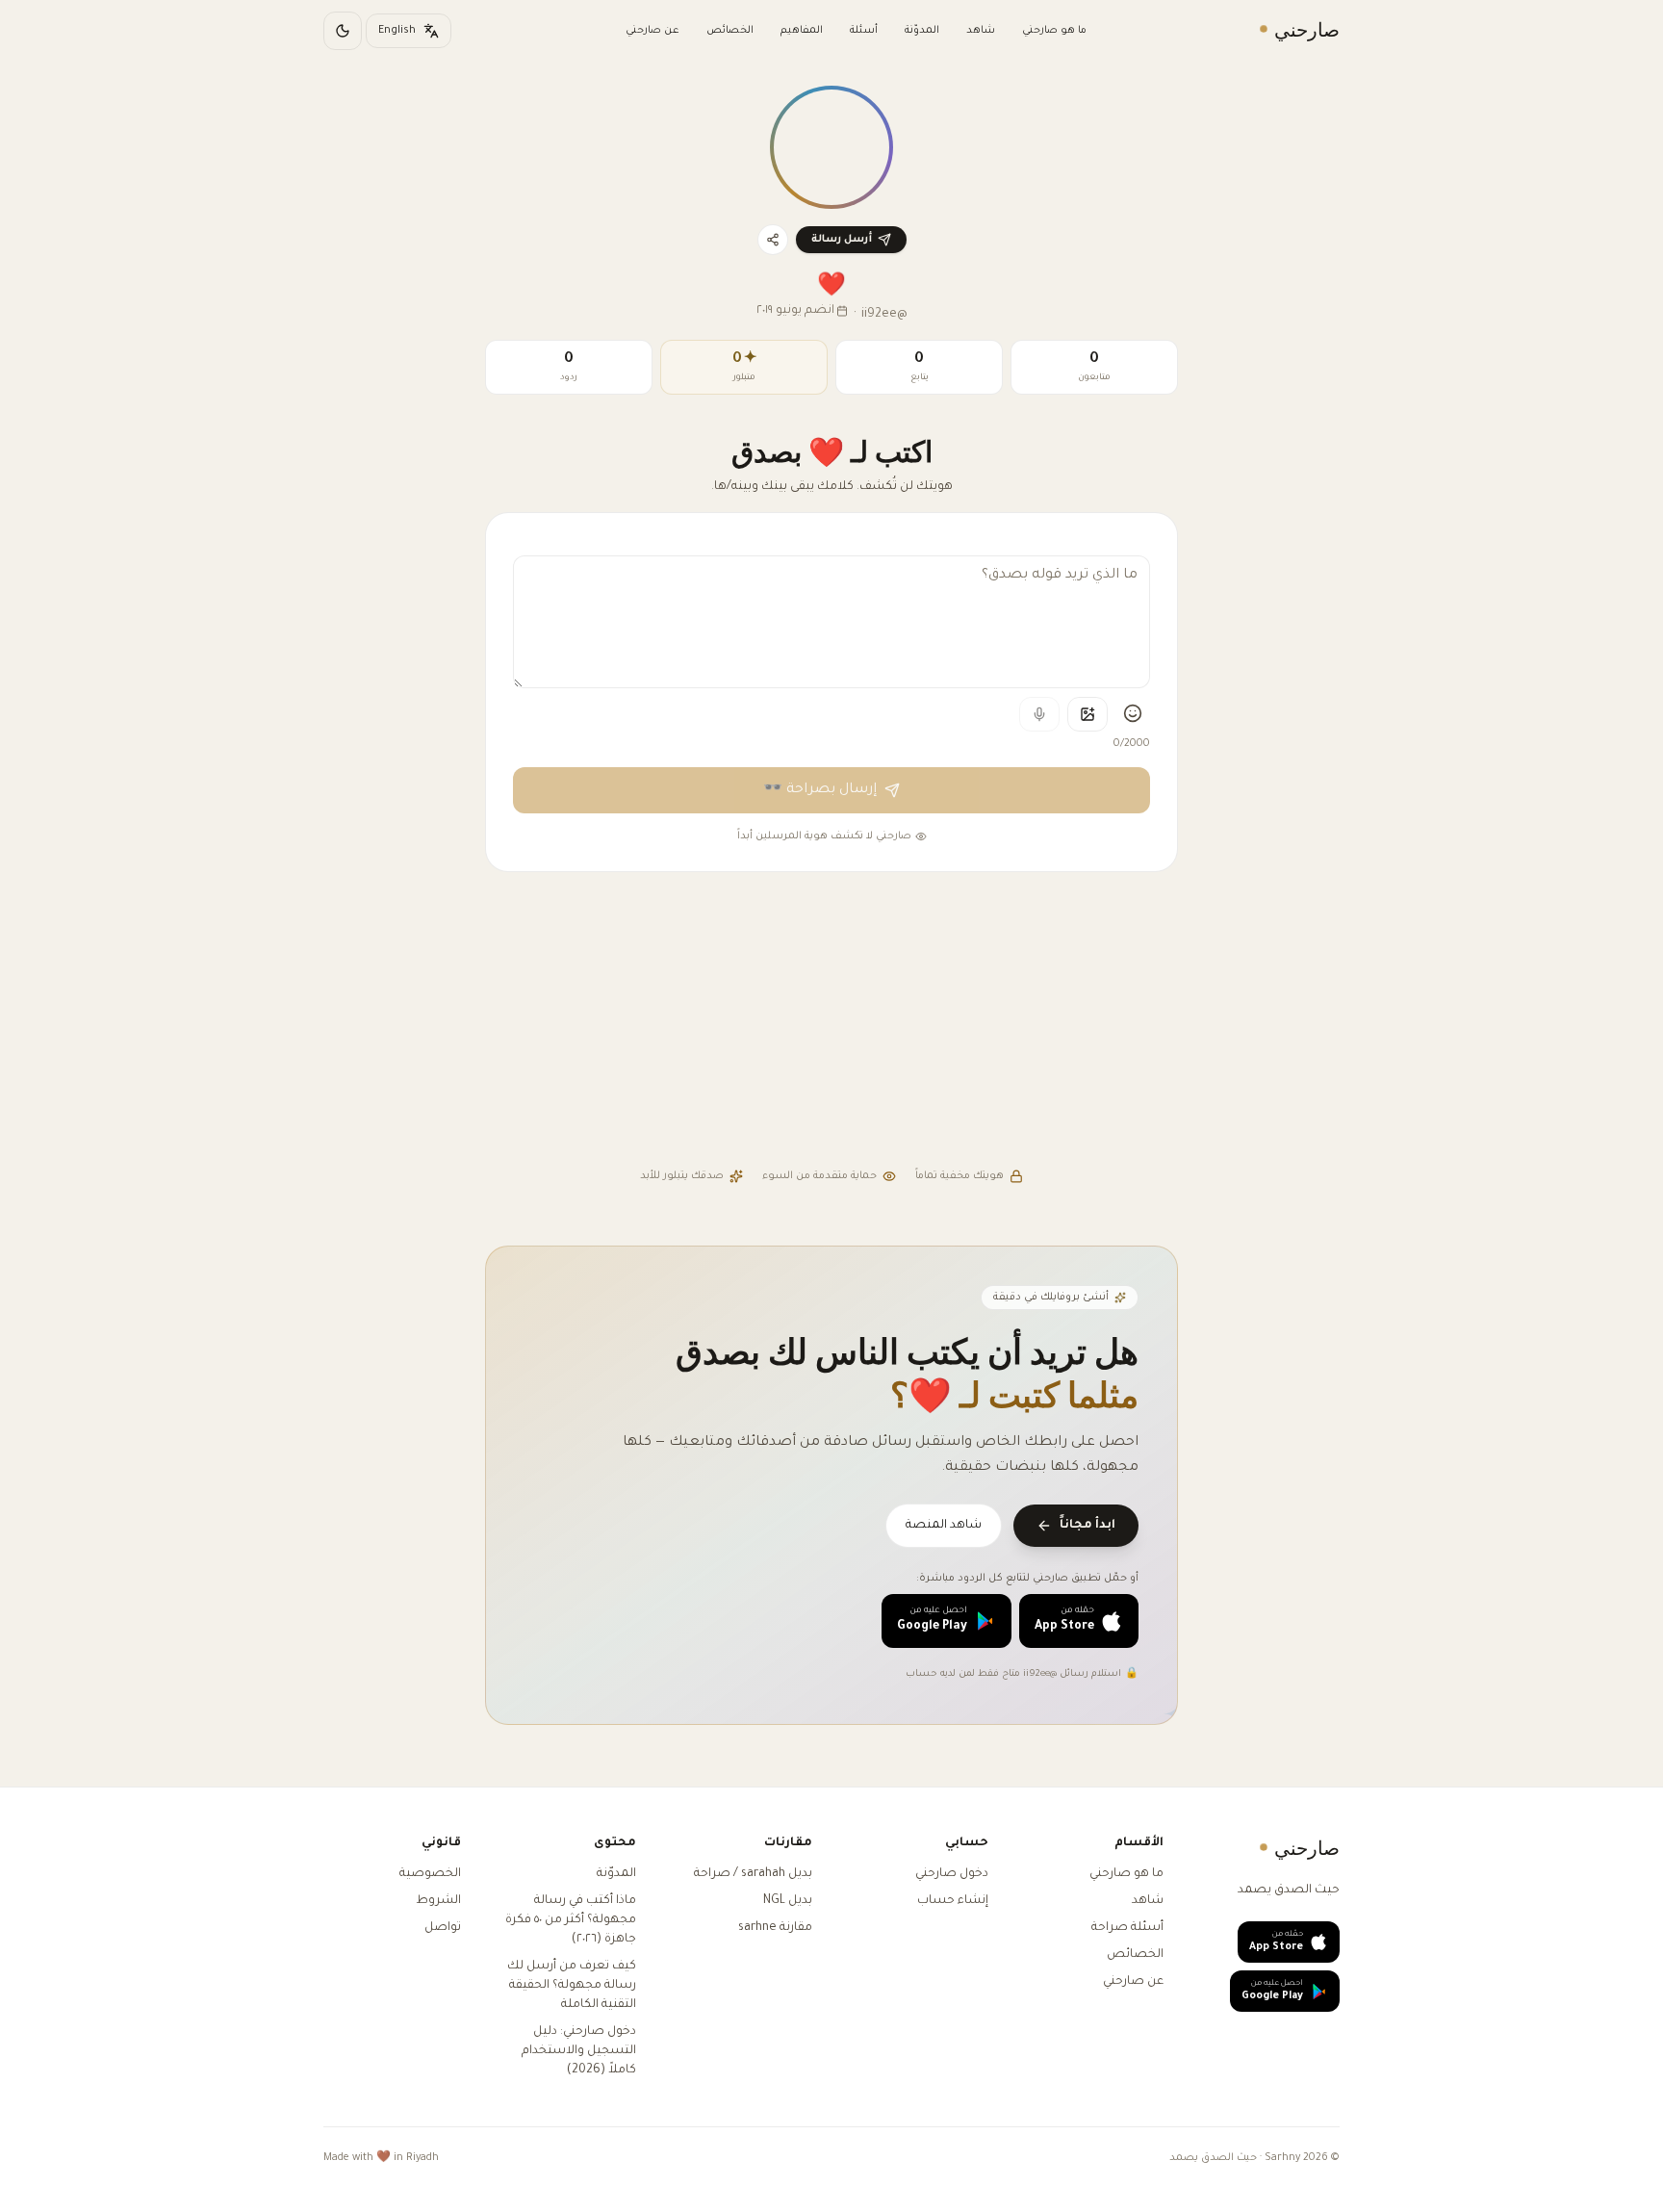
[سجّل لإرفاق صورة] (1087, 714)
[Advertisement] (831, 1022)
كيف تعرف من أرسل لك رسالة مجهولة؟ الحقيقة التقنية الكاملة (572, 1986)
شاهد (981, 31)
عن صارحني (652, 31)
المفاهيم (802, 31)
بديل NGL (788, 1901)
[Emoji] (1133, 713)
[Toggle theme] (343, 31)
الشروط (438, 1901)
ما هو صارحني (1054, 31)
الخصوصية (430, 1874)
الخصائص (730, 31)
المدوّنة (922, 31)
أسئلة (864, 31)
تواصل (443, 1928)
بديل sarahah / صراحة (753, 1874)
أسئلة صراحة (1127, 1928)
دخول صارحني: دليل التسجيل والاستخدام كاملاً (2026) (579, 2051)
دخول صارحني (952, 1874)
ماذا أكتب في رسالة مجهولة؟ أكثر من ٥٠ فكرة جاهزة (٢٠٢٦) (571, 1920)
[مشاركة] (773, 240)
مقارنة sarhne (775, 1928)
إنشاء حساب (953, 1901)
